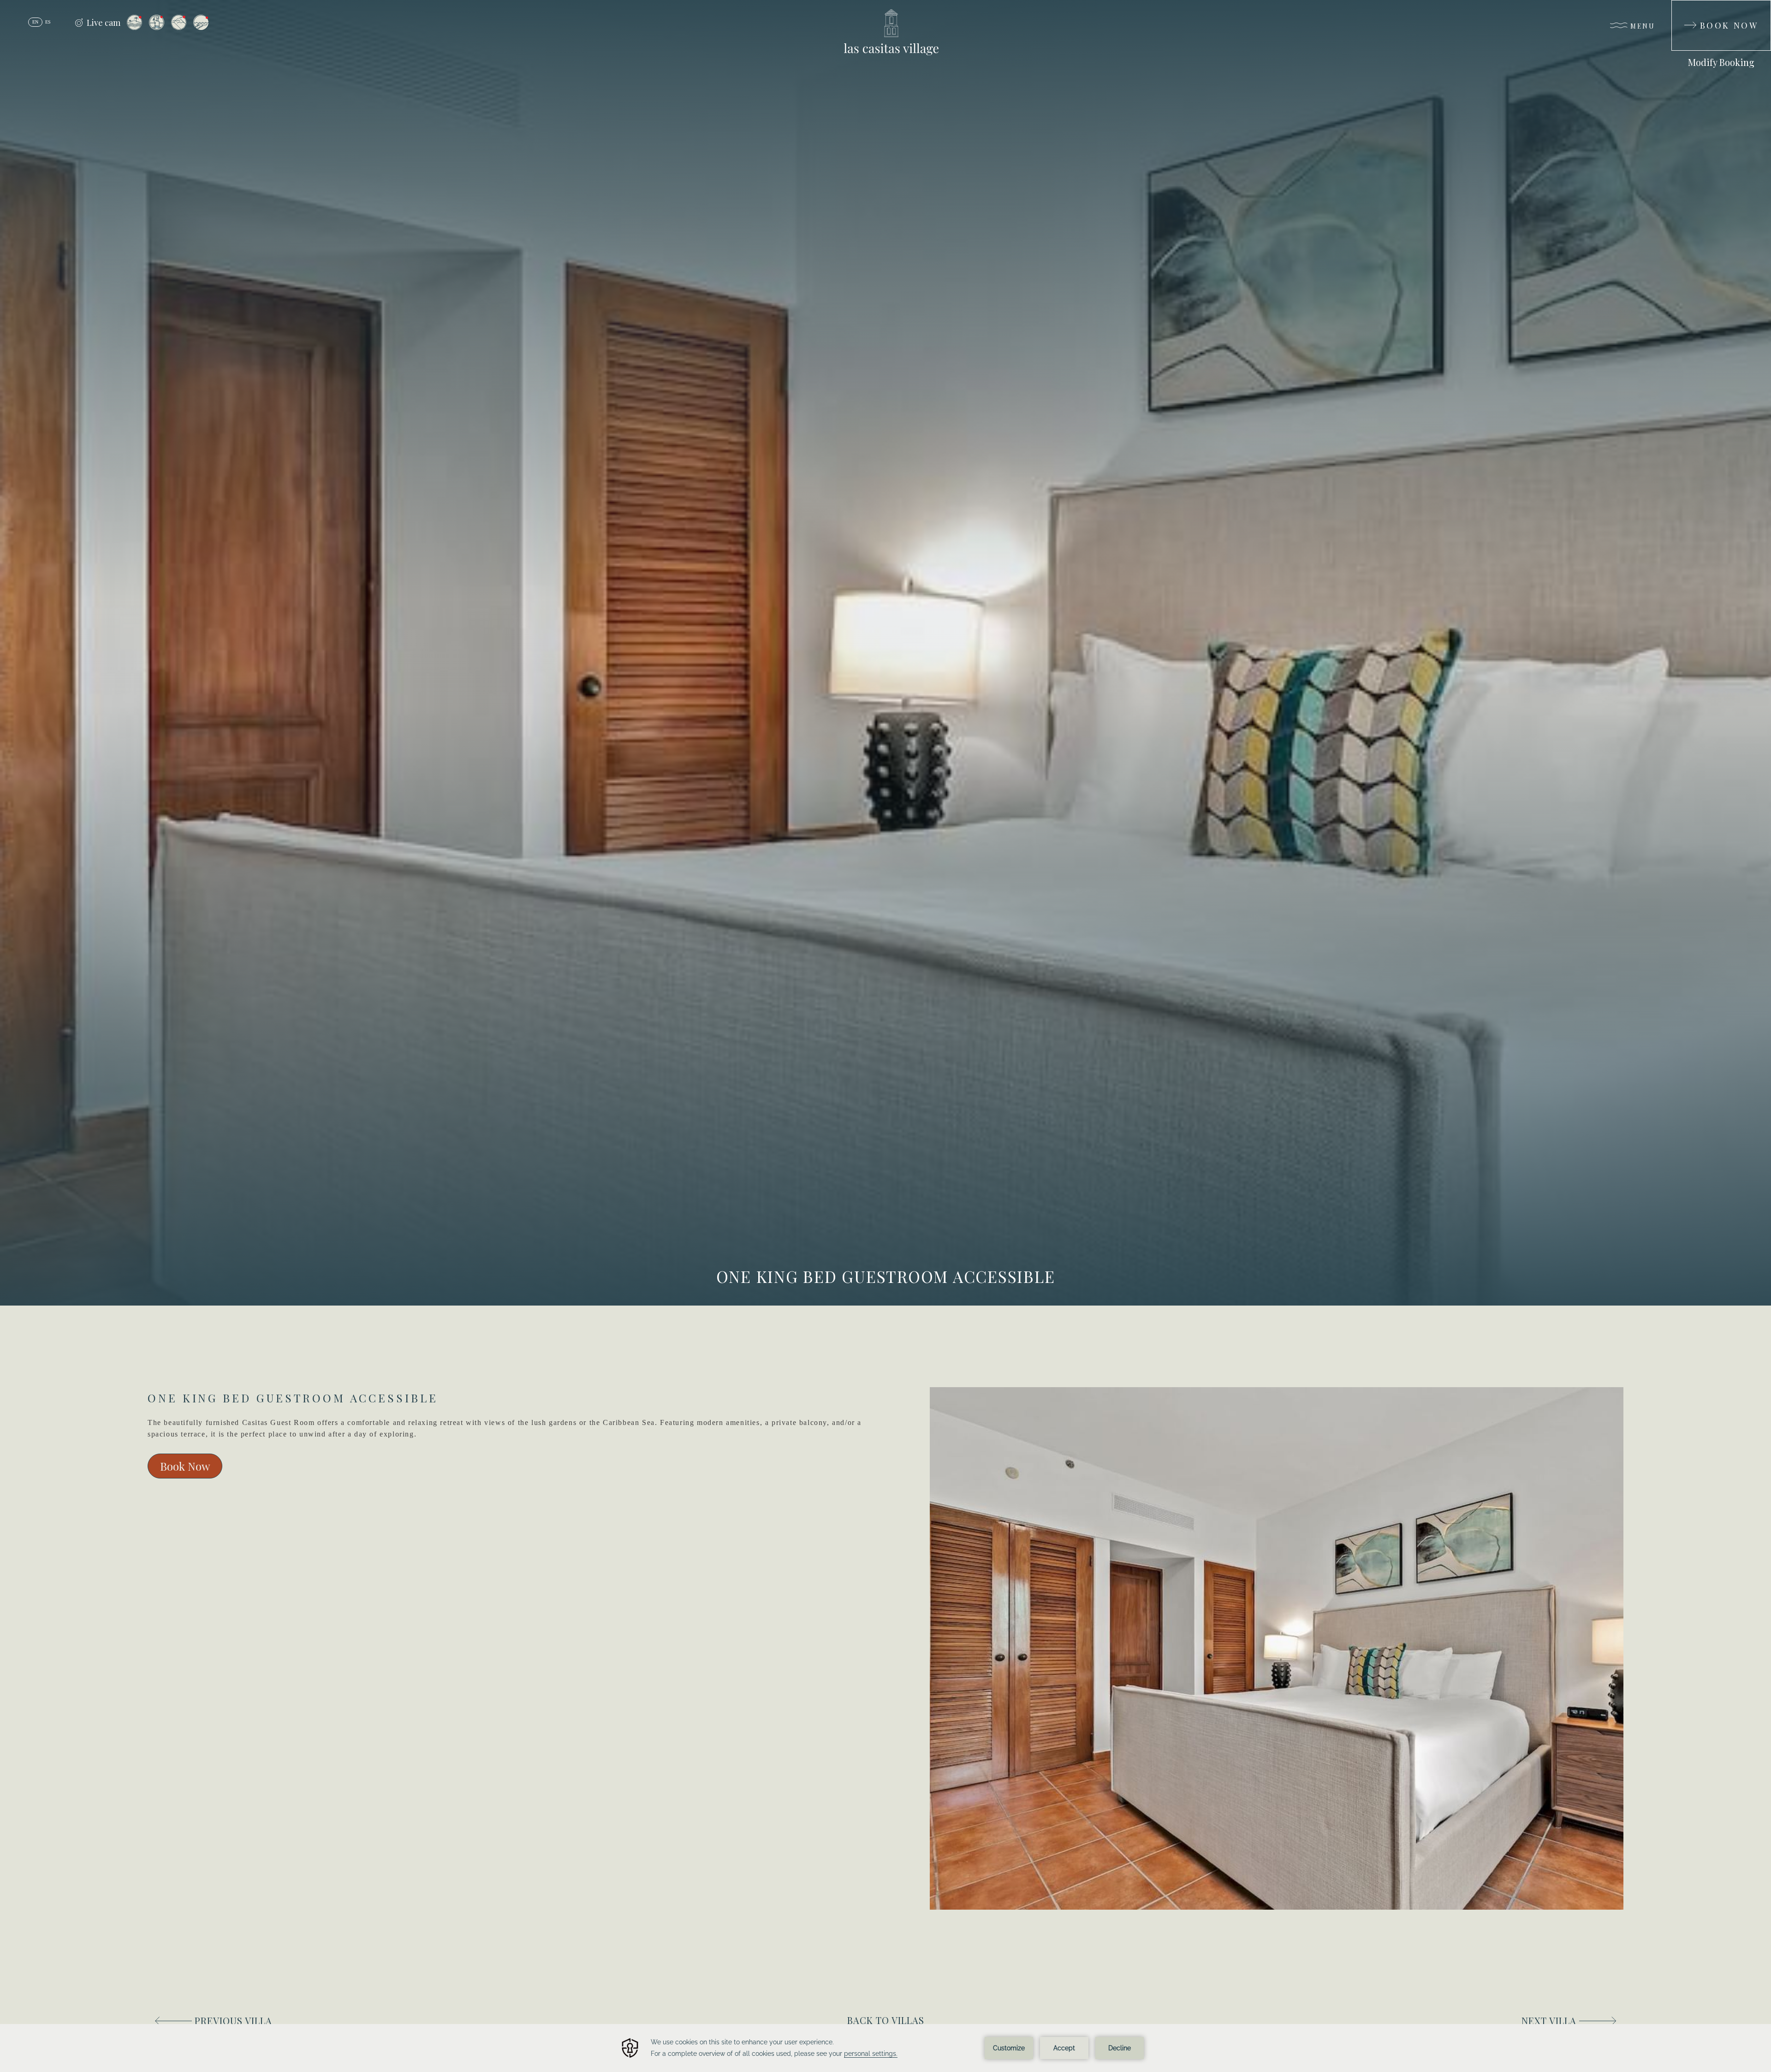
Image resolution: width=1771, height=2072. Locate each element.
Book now (185, 1466)
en (35, 22)
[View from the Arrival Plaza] (157, 22)
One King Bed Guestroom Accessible (886, 1276)
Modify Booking (1721, 62)
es (48, 22)
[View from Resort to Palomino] (134, 22)
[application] (885, 2048)
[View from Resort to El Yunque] (179, 22)
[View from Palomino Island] (201, 23)
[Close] (1578, 21)
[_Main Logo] (885, 32)
